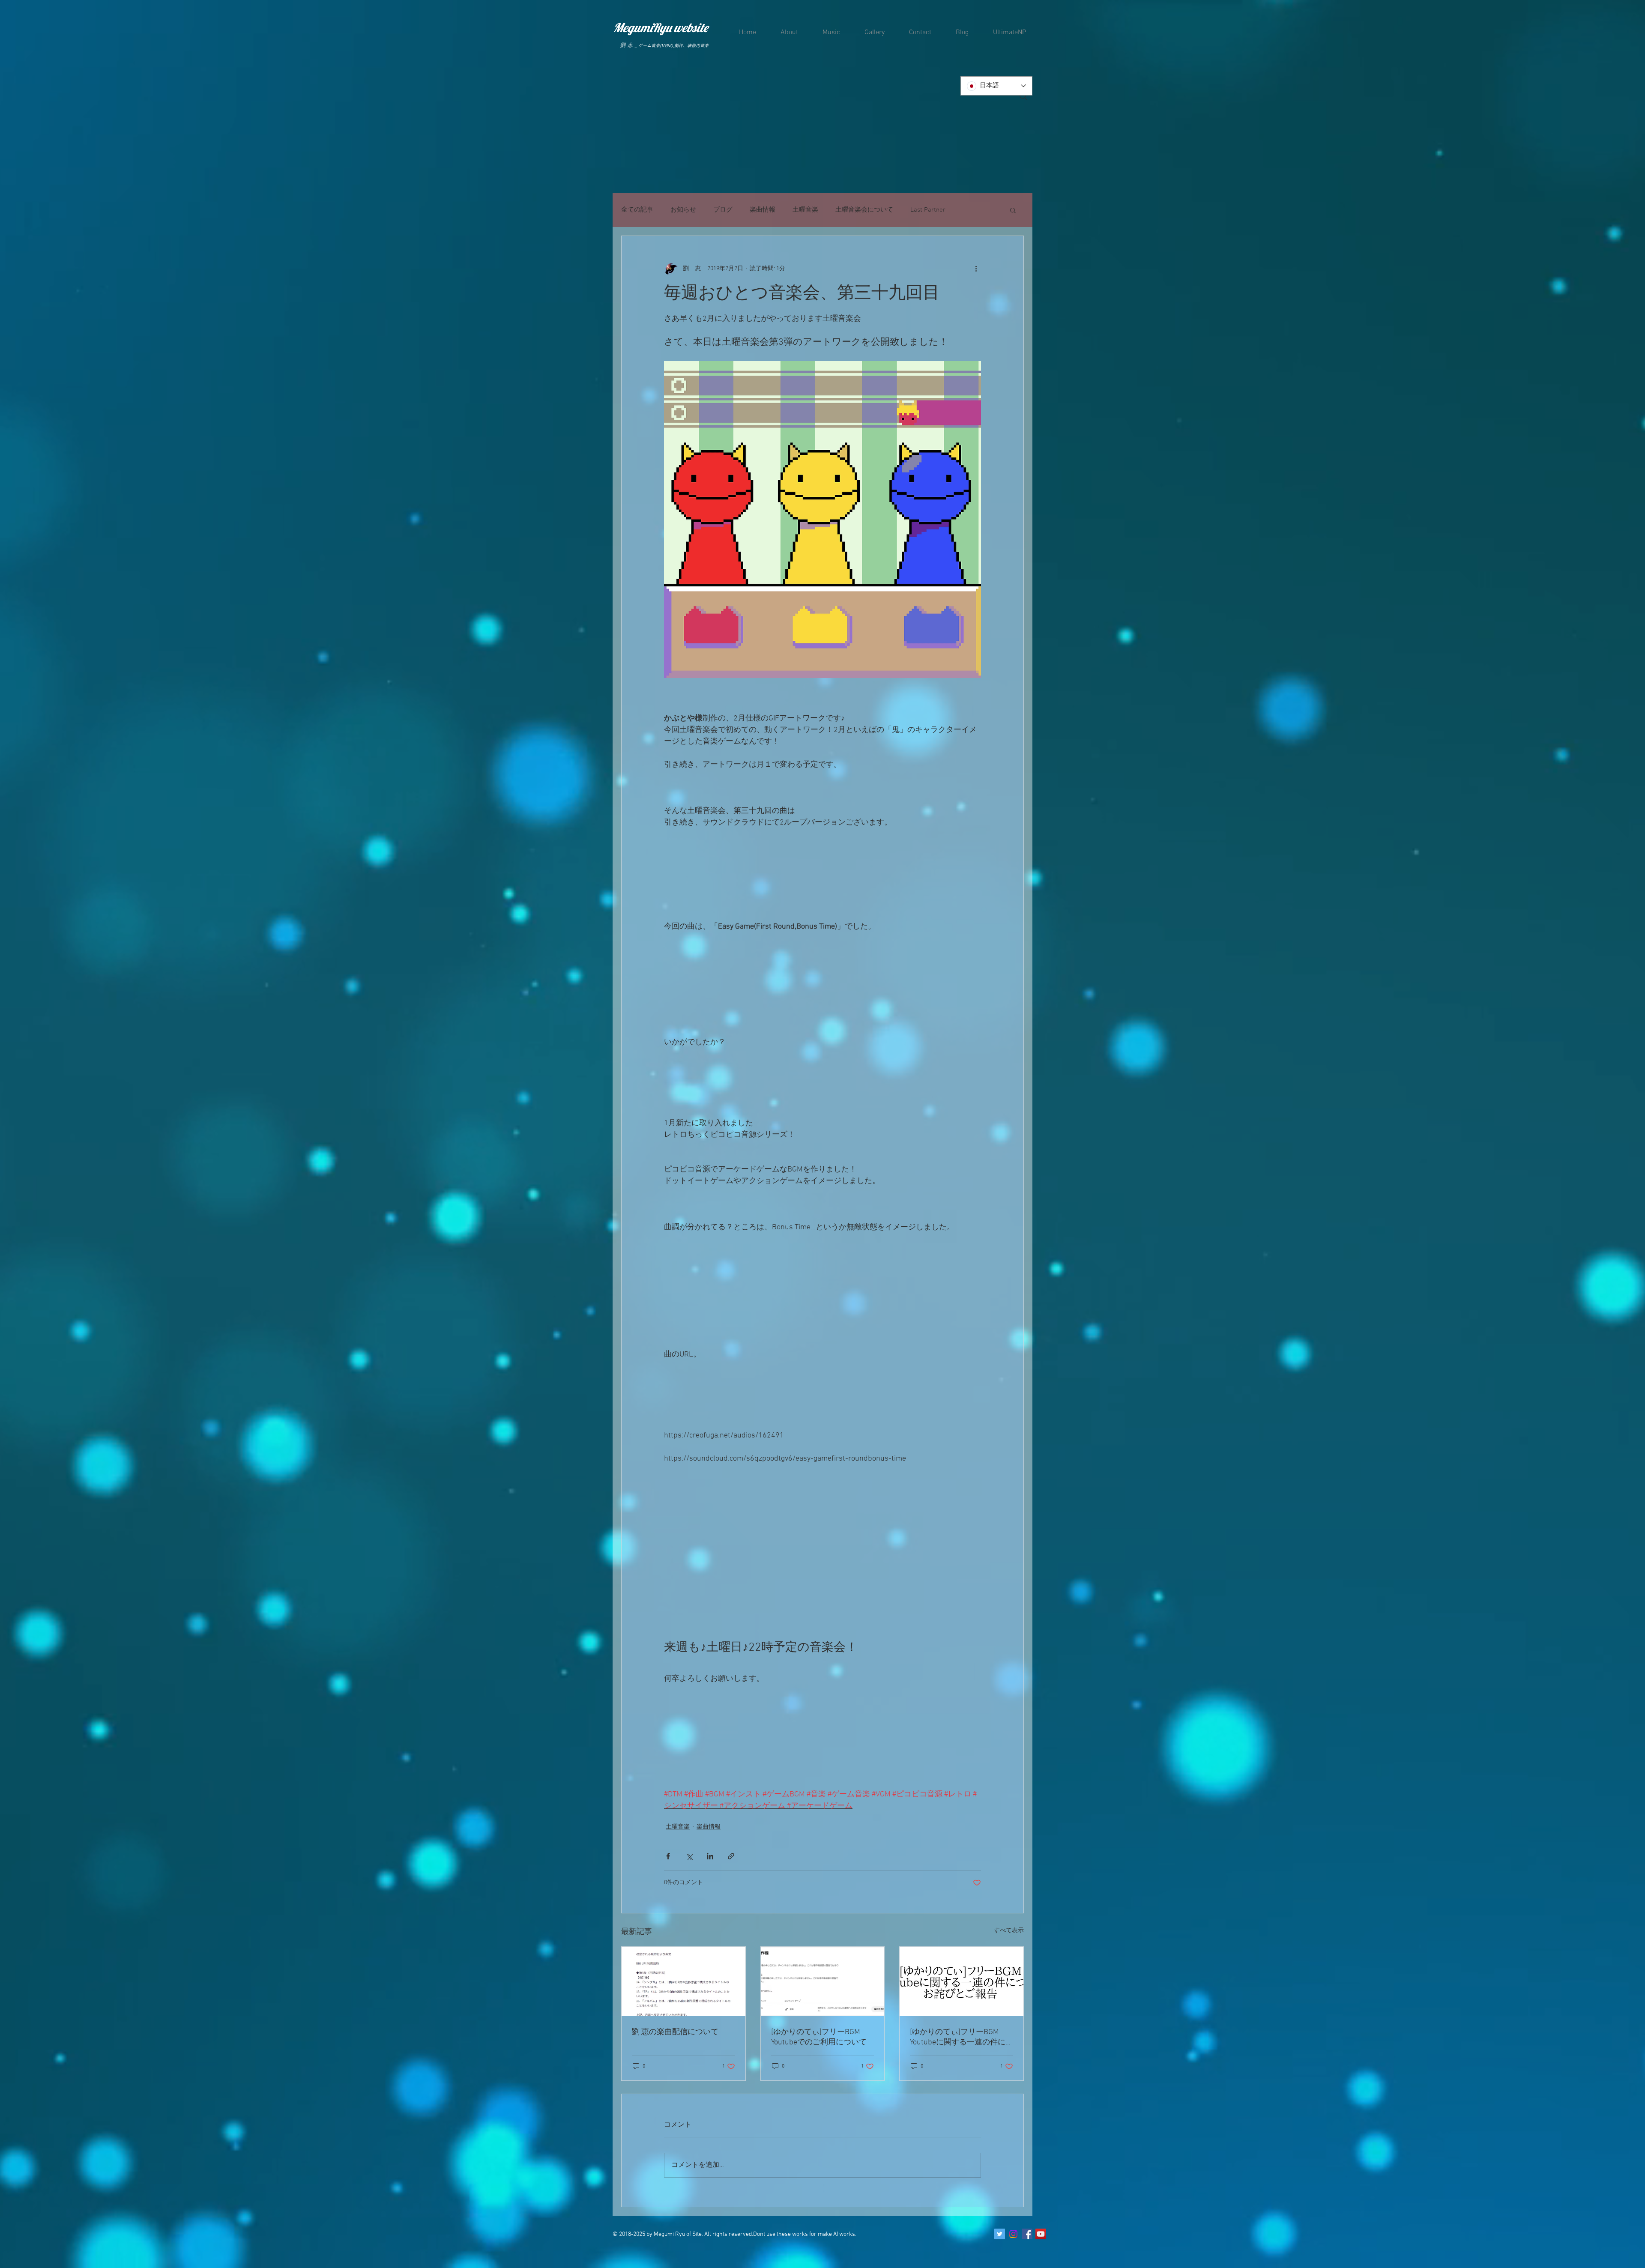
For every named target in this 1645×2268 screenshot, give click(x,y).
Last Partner (928, 210)
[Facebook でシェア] (668, 1856)
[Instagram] (1013, 2234)
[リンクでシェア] (731, 1856)
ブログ (723, 210)
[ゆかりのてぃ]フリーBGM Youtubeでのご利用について (820, 2037)
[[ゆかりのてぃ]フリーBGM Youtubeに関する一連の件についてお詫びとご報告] (962, 1981)
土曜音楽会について (864, 210)
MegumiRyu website (661, 27)
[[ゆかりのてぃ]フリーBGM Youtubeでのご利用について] (823, 1981)
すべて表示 (1009, 1931)
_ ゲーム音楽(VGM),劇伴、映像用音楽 (672, 45)
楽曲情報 (763, 210)
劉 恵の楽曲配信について (675, 2032)
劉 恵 (626, 45)
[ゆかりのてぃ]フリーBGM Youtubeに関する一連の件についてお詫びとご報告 (958, 2037)
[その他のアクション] (976, 269)
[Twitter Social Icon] (1000, 2234)
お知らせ (683, 210)
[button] (1013, 210)
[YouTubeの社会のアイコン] (1041, 2234)
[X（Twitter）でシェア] (689, 1856)
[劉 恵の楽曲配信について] (683, 1981)
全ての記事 (637, 210)
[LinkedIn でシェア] (710, 1856)
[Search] (1023, 96)
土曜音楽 (805, 210)
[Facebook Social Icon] (1027, 2234)
